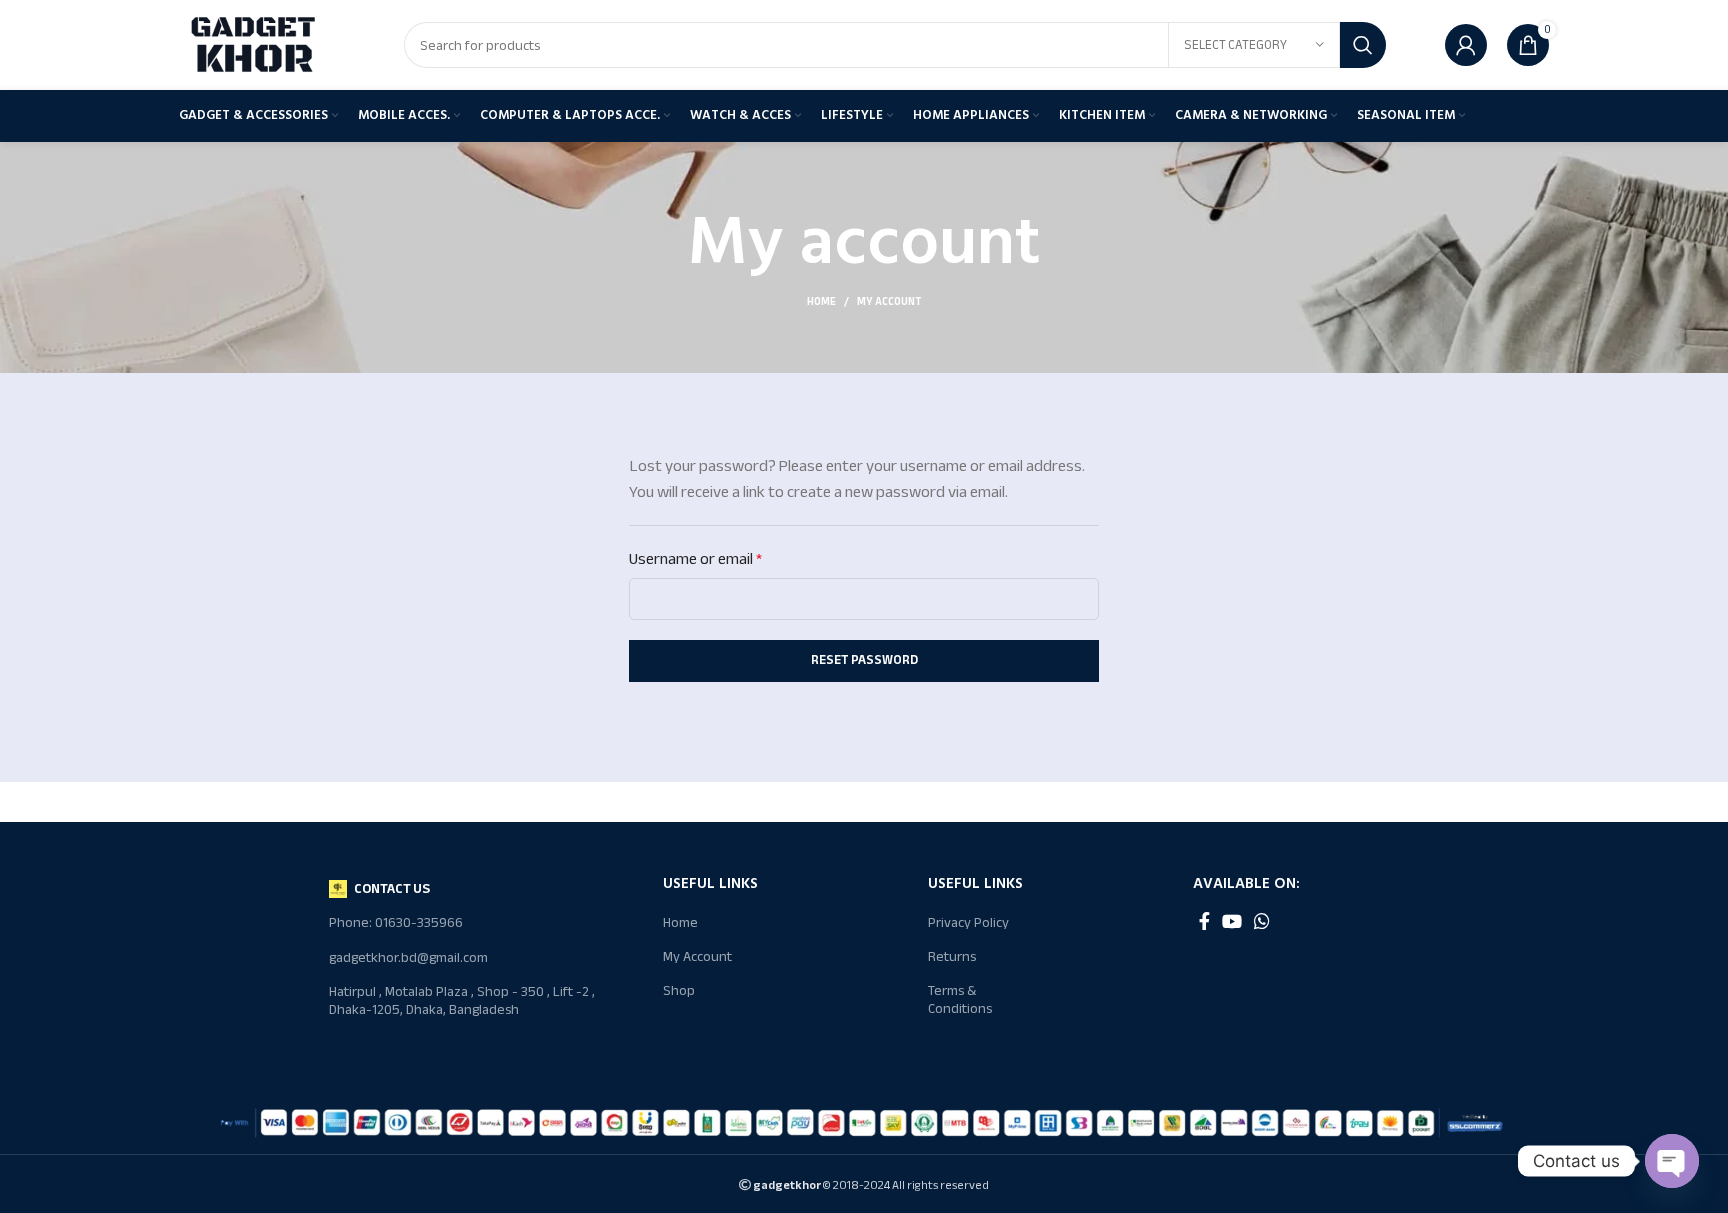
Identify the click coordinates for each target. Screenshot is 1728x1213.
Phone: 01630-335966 (396, 922)
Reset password (864, 660)
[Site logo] (254, 44)
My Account (697, 956)
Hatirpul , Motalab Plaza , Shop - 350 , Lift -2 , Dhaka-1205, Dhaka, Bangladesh (462, 1000)
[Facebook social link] (1204, 921)
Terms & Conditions (960, 999)
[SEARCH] (1363, 45)
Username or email (695, 559)
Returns (952, 956)
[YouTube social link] (1232, 921)
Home (821, 302)
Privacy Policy (968, 922)
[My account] (1466, 45)
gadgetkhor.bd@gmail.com (408, 957)
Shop (679, 990)
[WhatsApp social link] (1262, 921)
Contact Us (392, 888)
